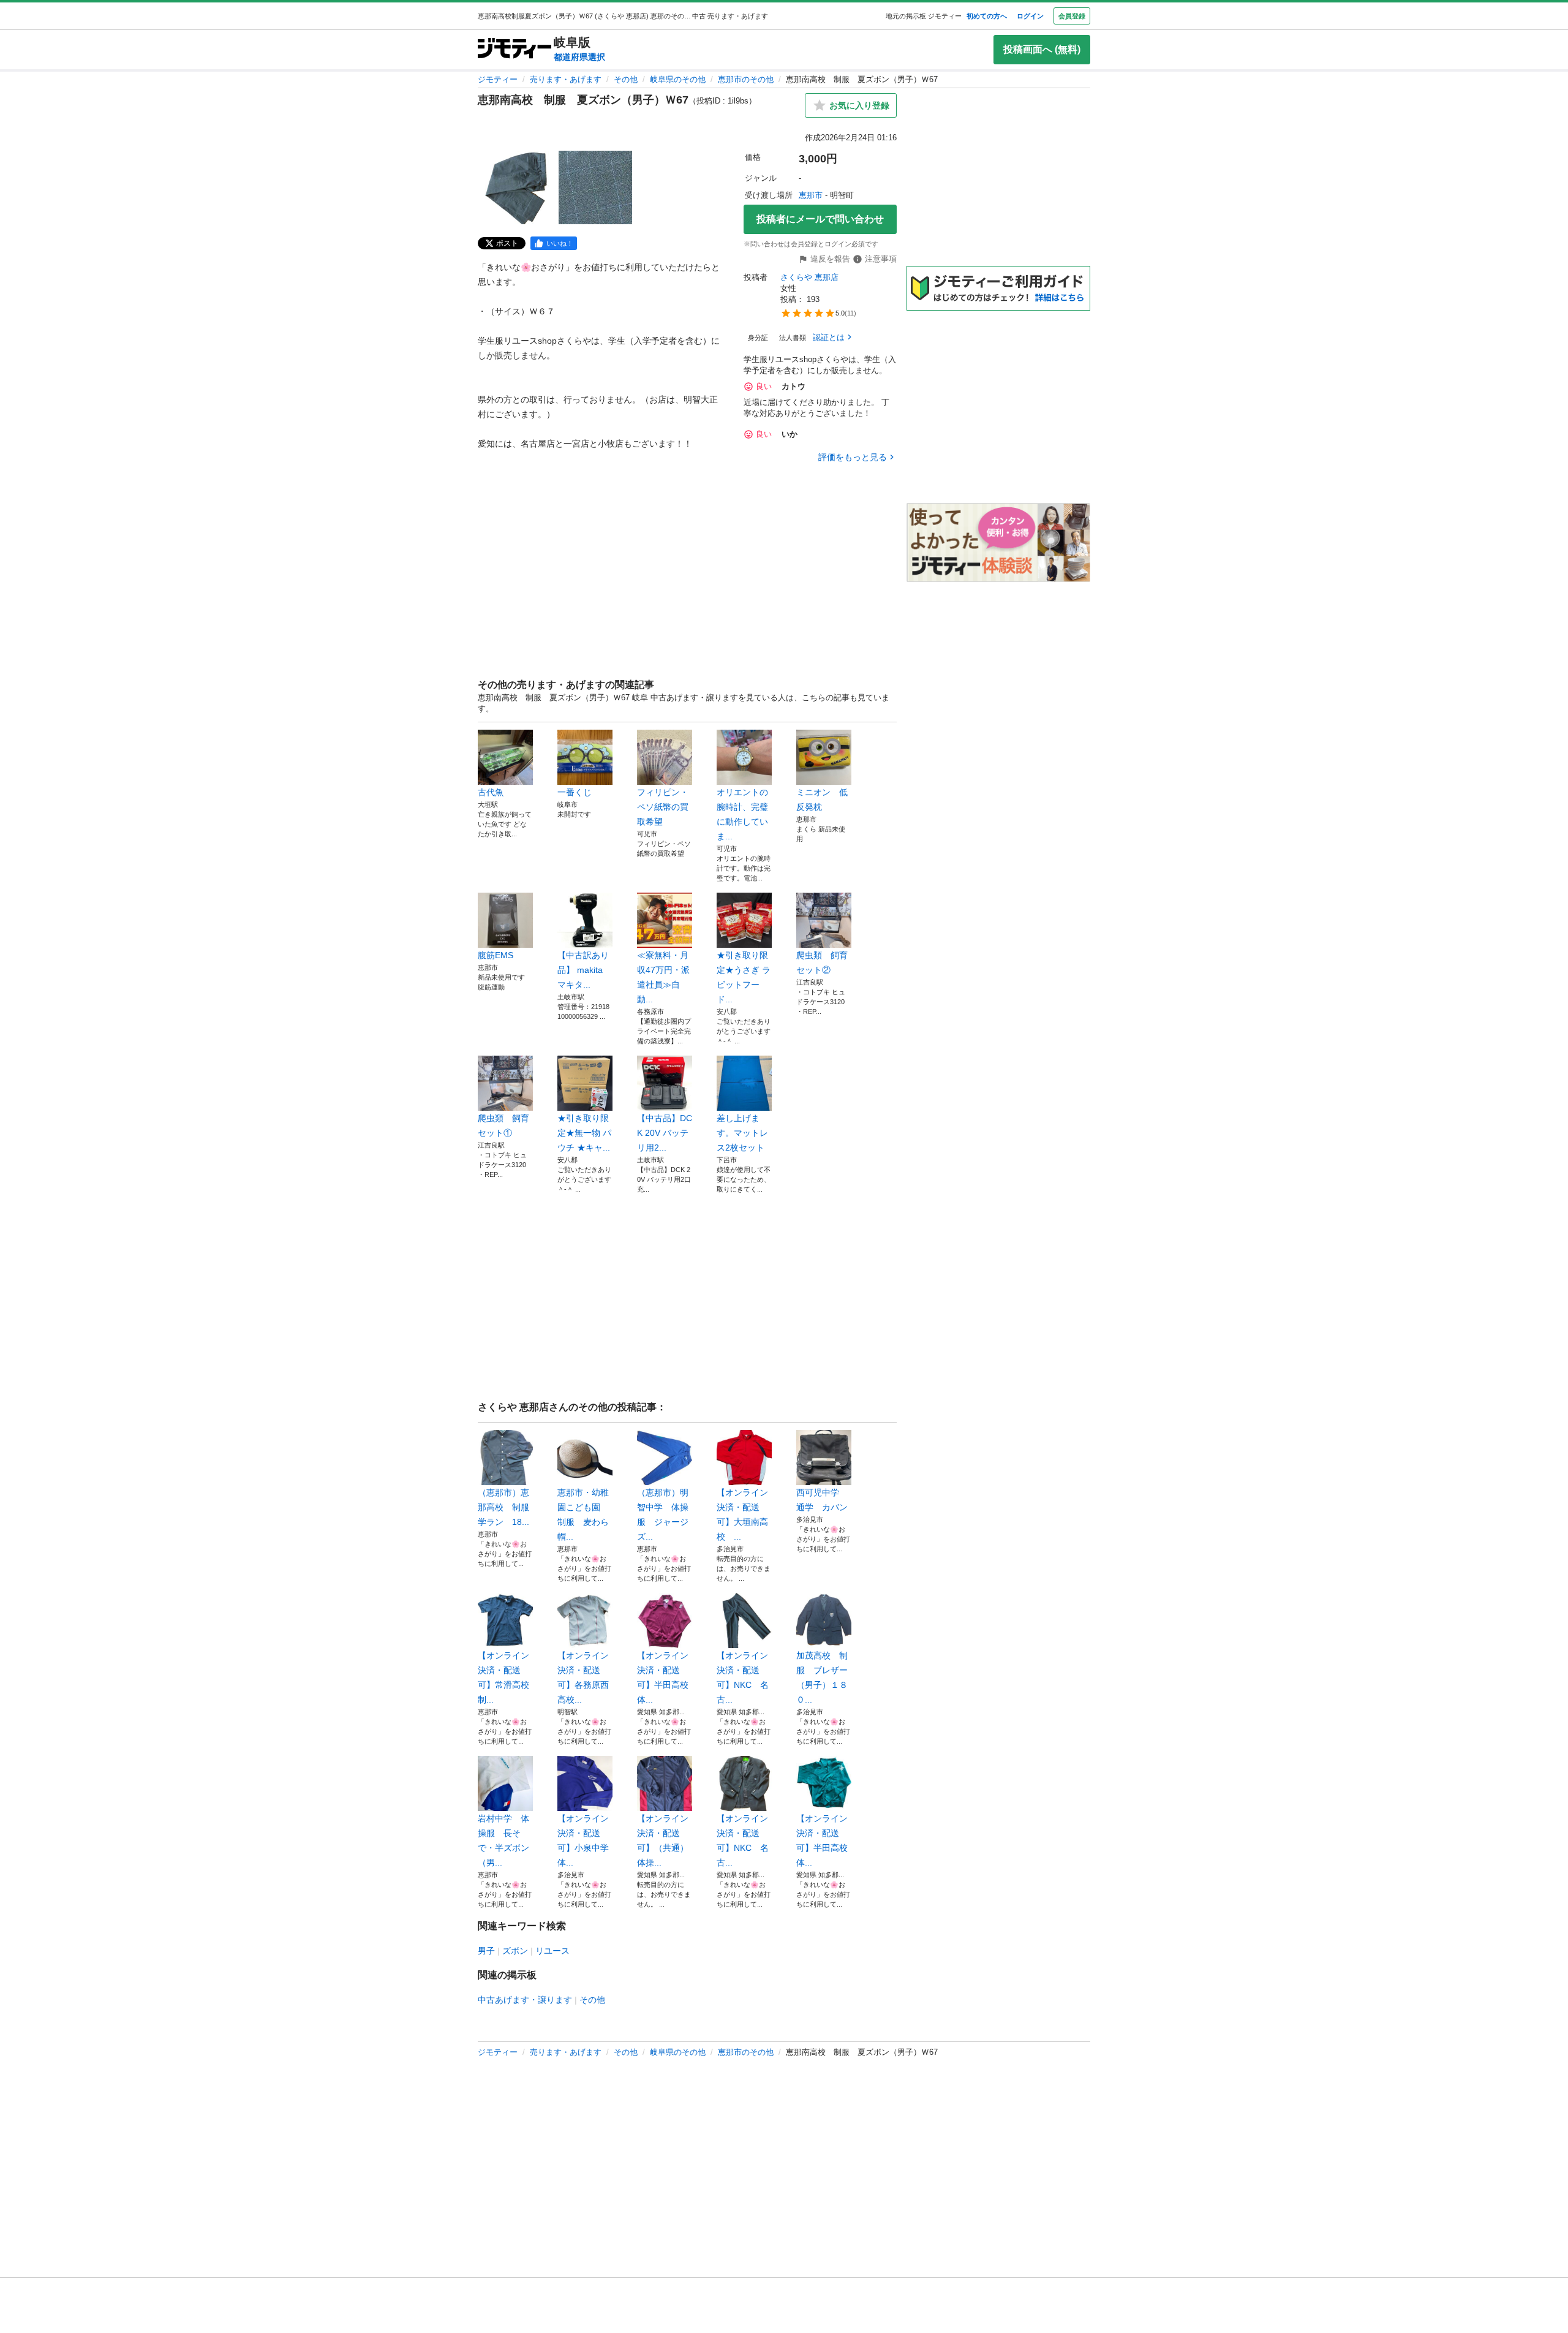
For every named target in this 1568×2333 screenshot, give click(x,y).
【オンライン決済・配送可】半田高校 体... (665, 1677)
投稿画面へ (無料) (1042, 49)
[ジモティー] (514, 49)
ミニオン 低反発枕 (822, 800)
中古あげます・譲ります (525, 2000)
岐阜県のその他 (678, 79)
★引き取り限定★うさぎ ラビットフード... (744, 977)
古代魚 (491, 792)
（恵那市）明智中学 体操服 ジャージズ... (663, 1514)
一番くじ (579, 792)
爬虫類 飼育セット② (822, 962)
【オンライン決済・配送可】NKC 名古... (743, 1677)
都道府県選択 (579, 57)
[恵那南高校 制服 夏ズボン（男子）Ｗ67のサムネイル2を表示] (595, 187)
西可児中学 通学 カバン (822, 1500)
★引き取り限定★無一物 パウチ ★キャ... (584, 1133)
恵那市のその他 (746, 79)
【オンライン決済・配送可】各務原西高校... (583, 1677)
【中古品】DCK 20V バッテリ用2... (665, 1133)
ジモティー (498, 79)
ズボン (515, 1951)
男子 (486, 1951)
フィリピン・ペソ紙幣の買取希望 (663, 807)
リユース (552, 1951)
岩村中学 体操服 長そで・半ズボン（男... (503, 1840)
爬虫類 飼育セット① (503, 1125)
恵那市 (811, 195)
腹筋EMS (496, 955)
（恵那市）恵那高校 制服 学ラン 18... (505, 1507)
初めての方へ (987, 16)
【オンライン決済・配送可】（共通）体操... (663, 1840)
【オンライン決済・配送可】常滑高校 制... (505, 1677)
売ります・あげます (566, 79)
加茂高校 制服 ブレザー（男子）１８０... (822, 1677)
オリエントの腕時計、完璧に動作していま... (742, 814)
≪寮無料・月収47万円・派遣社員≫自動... (663, 977)
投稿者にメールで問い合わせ (820, 219)
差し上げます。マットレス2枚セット (742, 1133)
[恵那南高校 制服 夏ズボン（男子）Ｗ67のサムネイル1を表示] (517, 187)
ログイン (1030, 16)
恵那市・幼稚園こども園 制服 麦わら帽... (583, 1514)
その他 (626, 79)
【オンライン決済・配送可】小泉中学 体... (585, 1840)
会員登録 (1072, 16)
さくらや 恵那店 (809, 277)
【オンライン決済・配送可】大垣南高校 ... (742, 1514)
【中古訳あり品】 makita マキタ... (583, 970)
